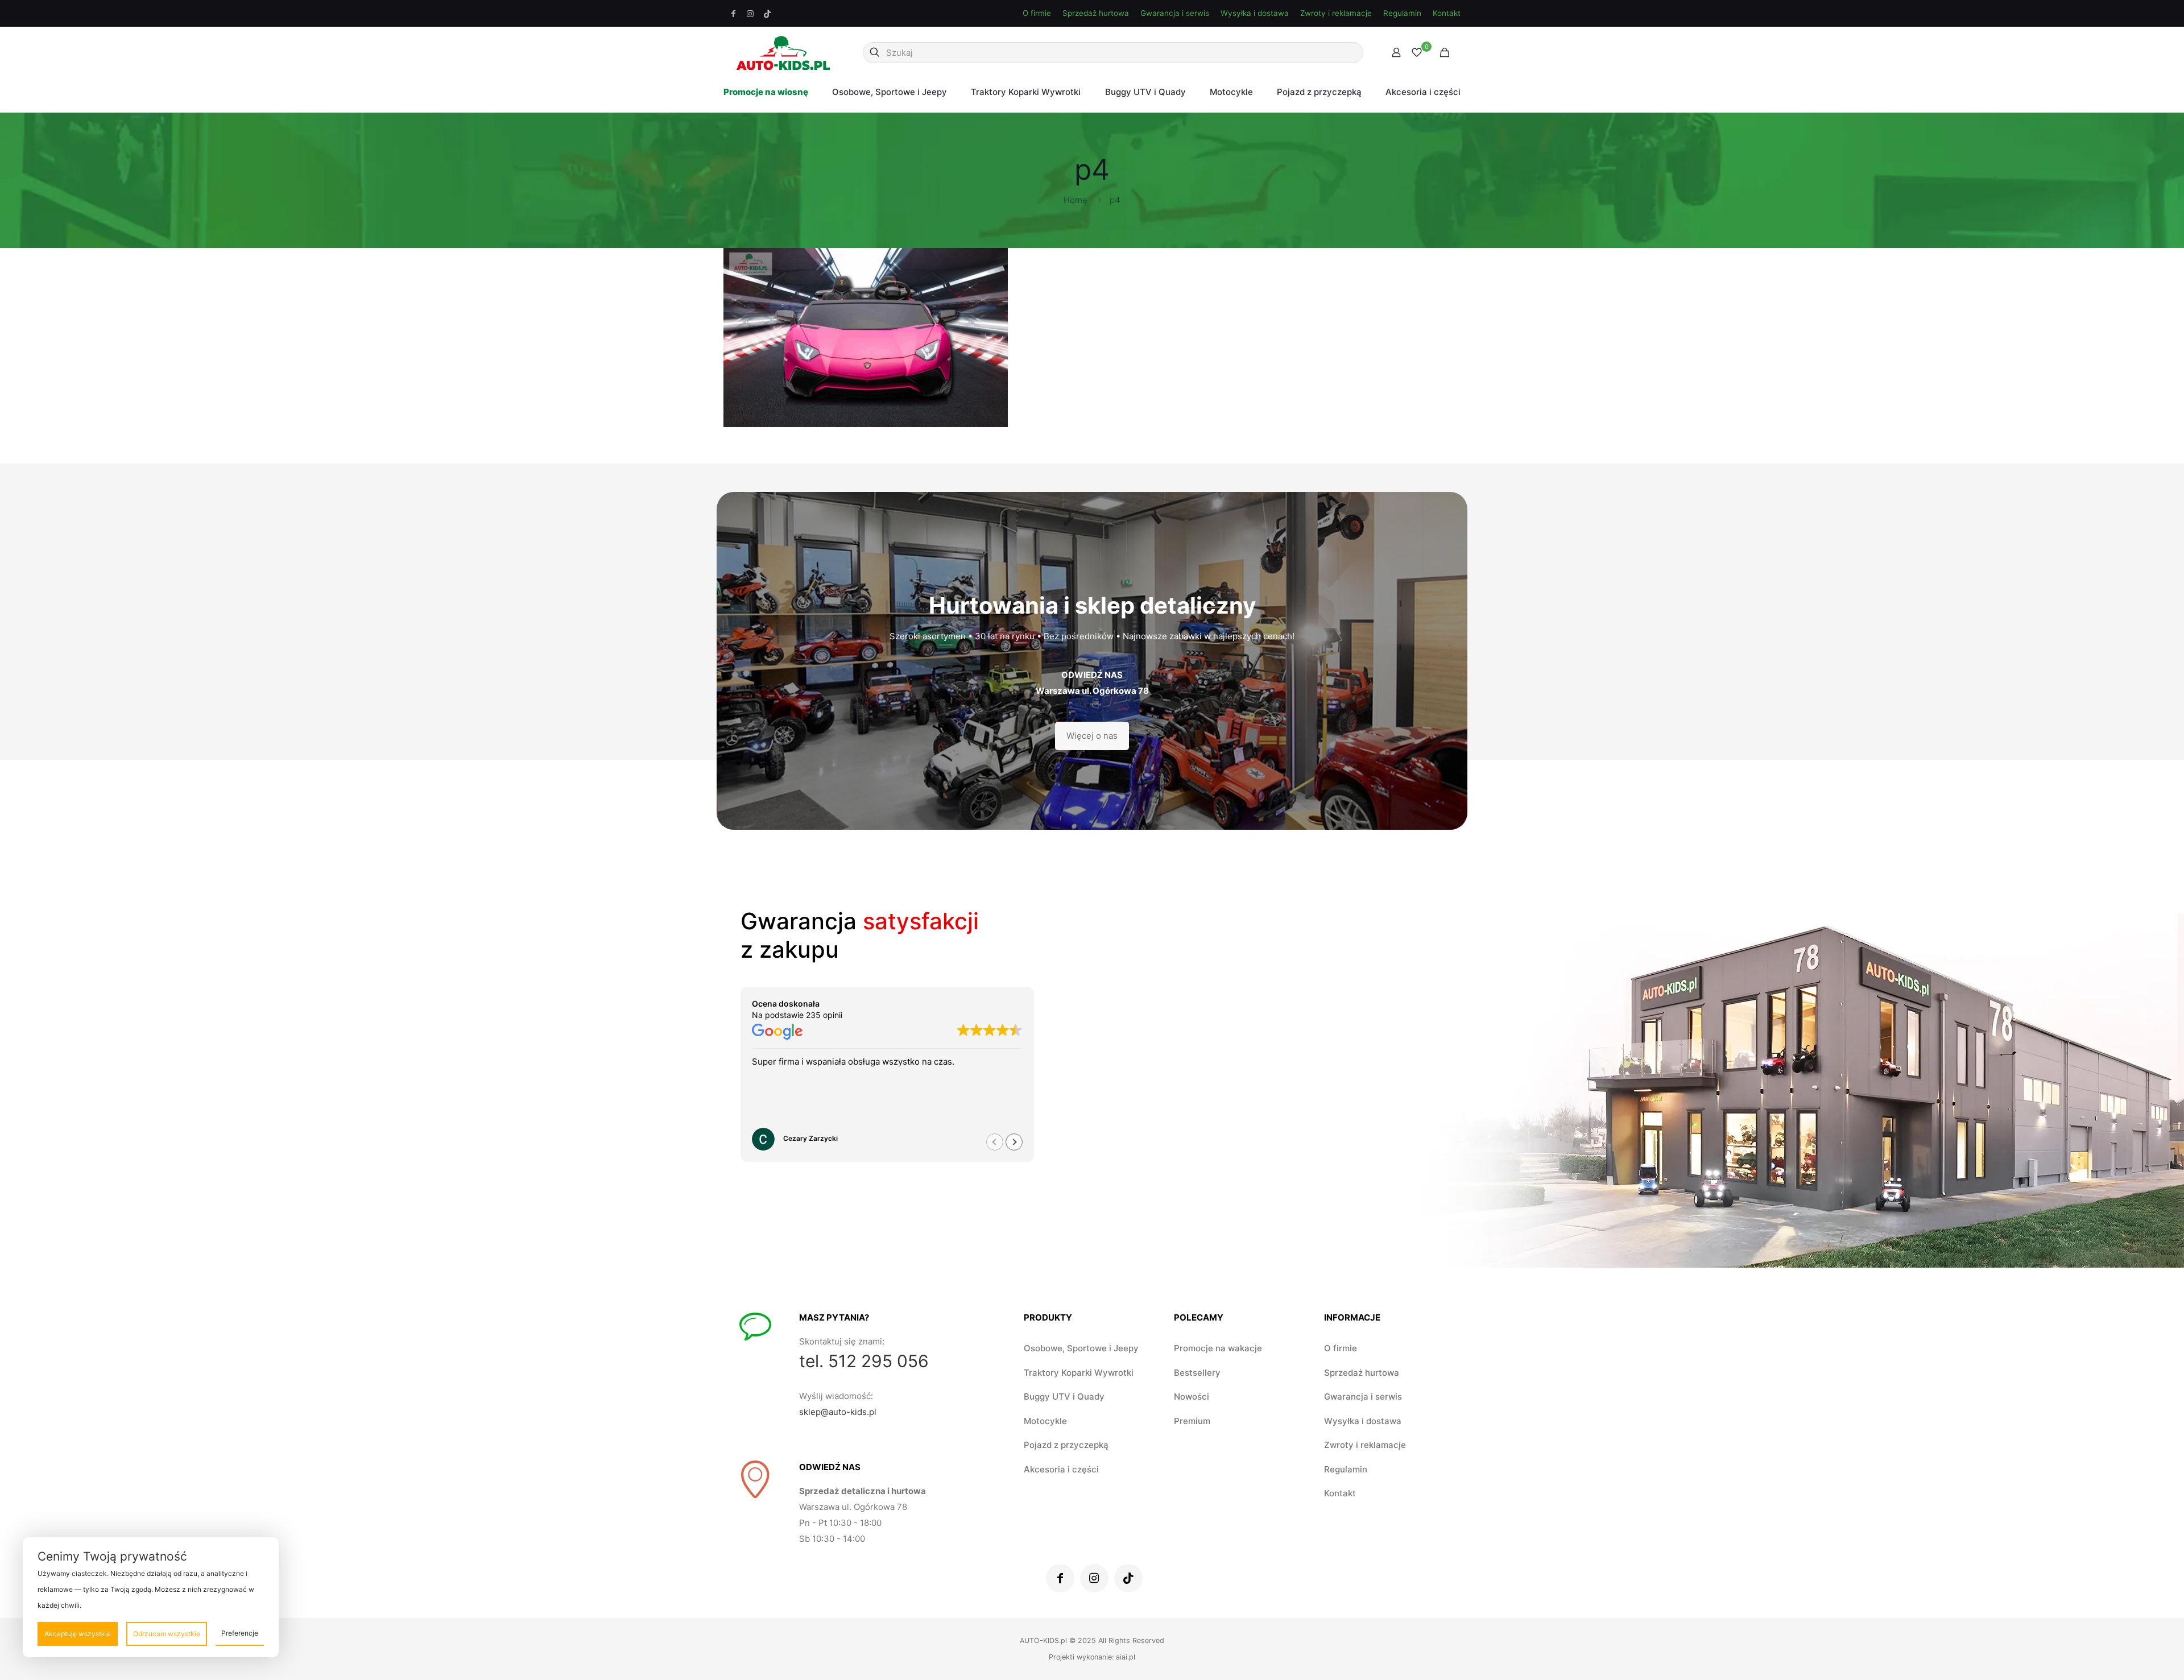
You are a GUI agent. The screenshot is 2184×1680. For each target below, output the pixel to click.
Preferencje (240, 1633)
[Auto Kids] (783, 52)
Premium (1192, 1421)
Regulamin (1402, 13)
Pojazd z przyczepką (1066, 1445)
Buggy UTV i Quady (1064, 1396)
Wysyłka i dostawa (1255, 13)
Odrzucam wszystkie (167, 1634)
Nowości (1192, 1396)
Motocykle (1045, 1421)
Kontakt (1447, 13)
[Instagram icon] (751, 14)
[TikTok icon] (767, 14)
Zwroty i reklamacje (1336, 13)
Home (1076, 200)
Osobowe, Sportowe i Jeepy (1081, 1348)
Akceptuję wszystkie (78, 1634)
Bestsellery (1197, 1373)
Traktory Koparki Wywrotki (1079, 1373)
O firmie (1037, 13)
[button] (1014, 1142)
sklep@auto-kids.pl (838, 1412)
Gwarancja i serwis (1175, 13)
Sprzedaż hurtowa (1096, 13)
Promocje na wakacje (1218, 1348)
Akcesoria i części (1061, 1469)
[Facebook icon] (734, 14)
